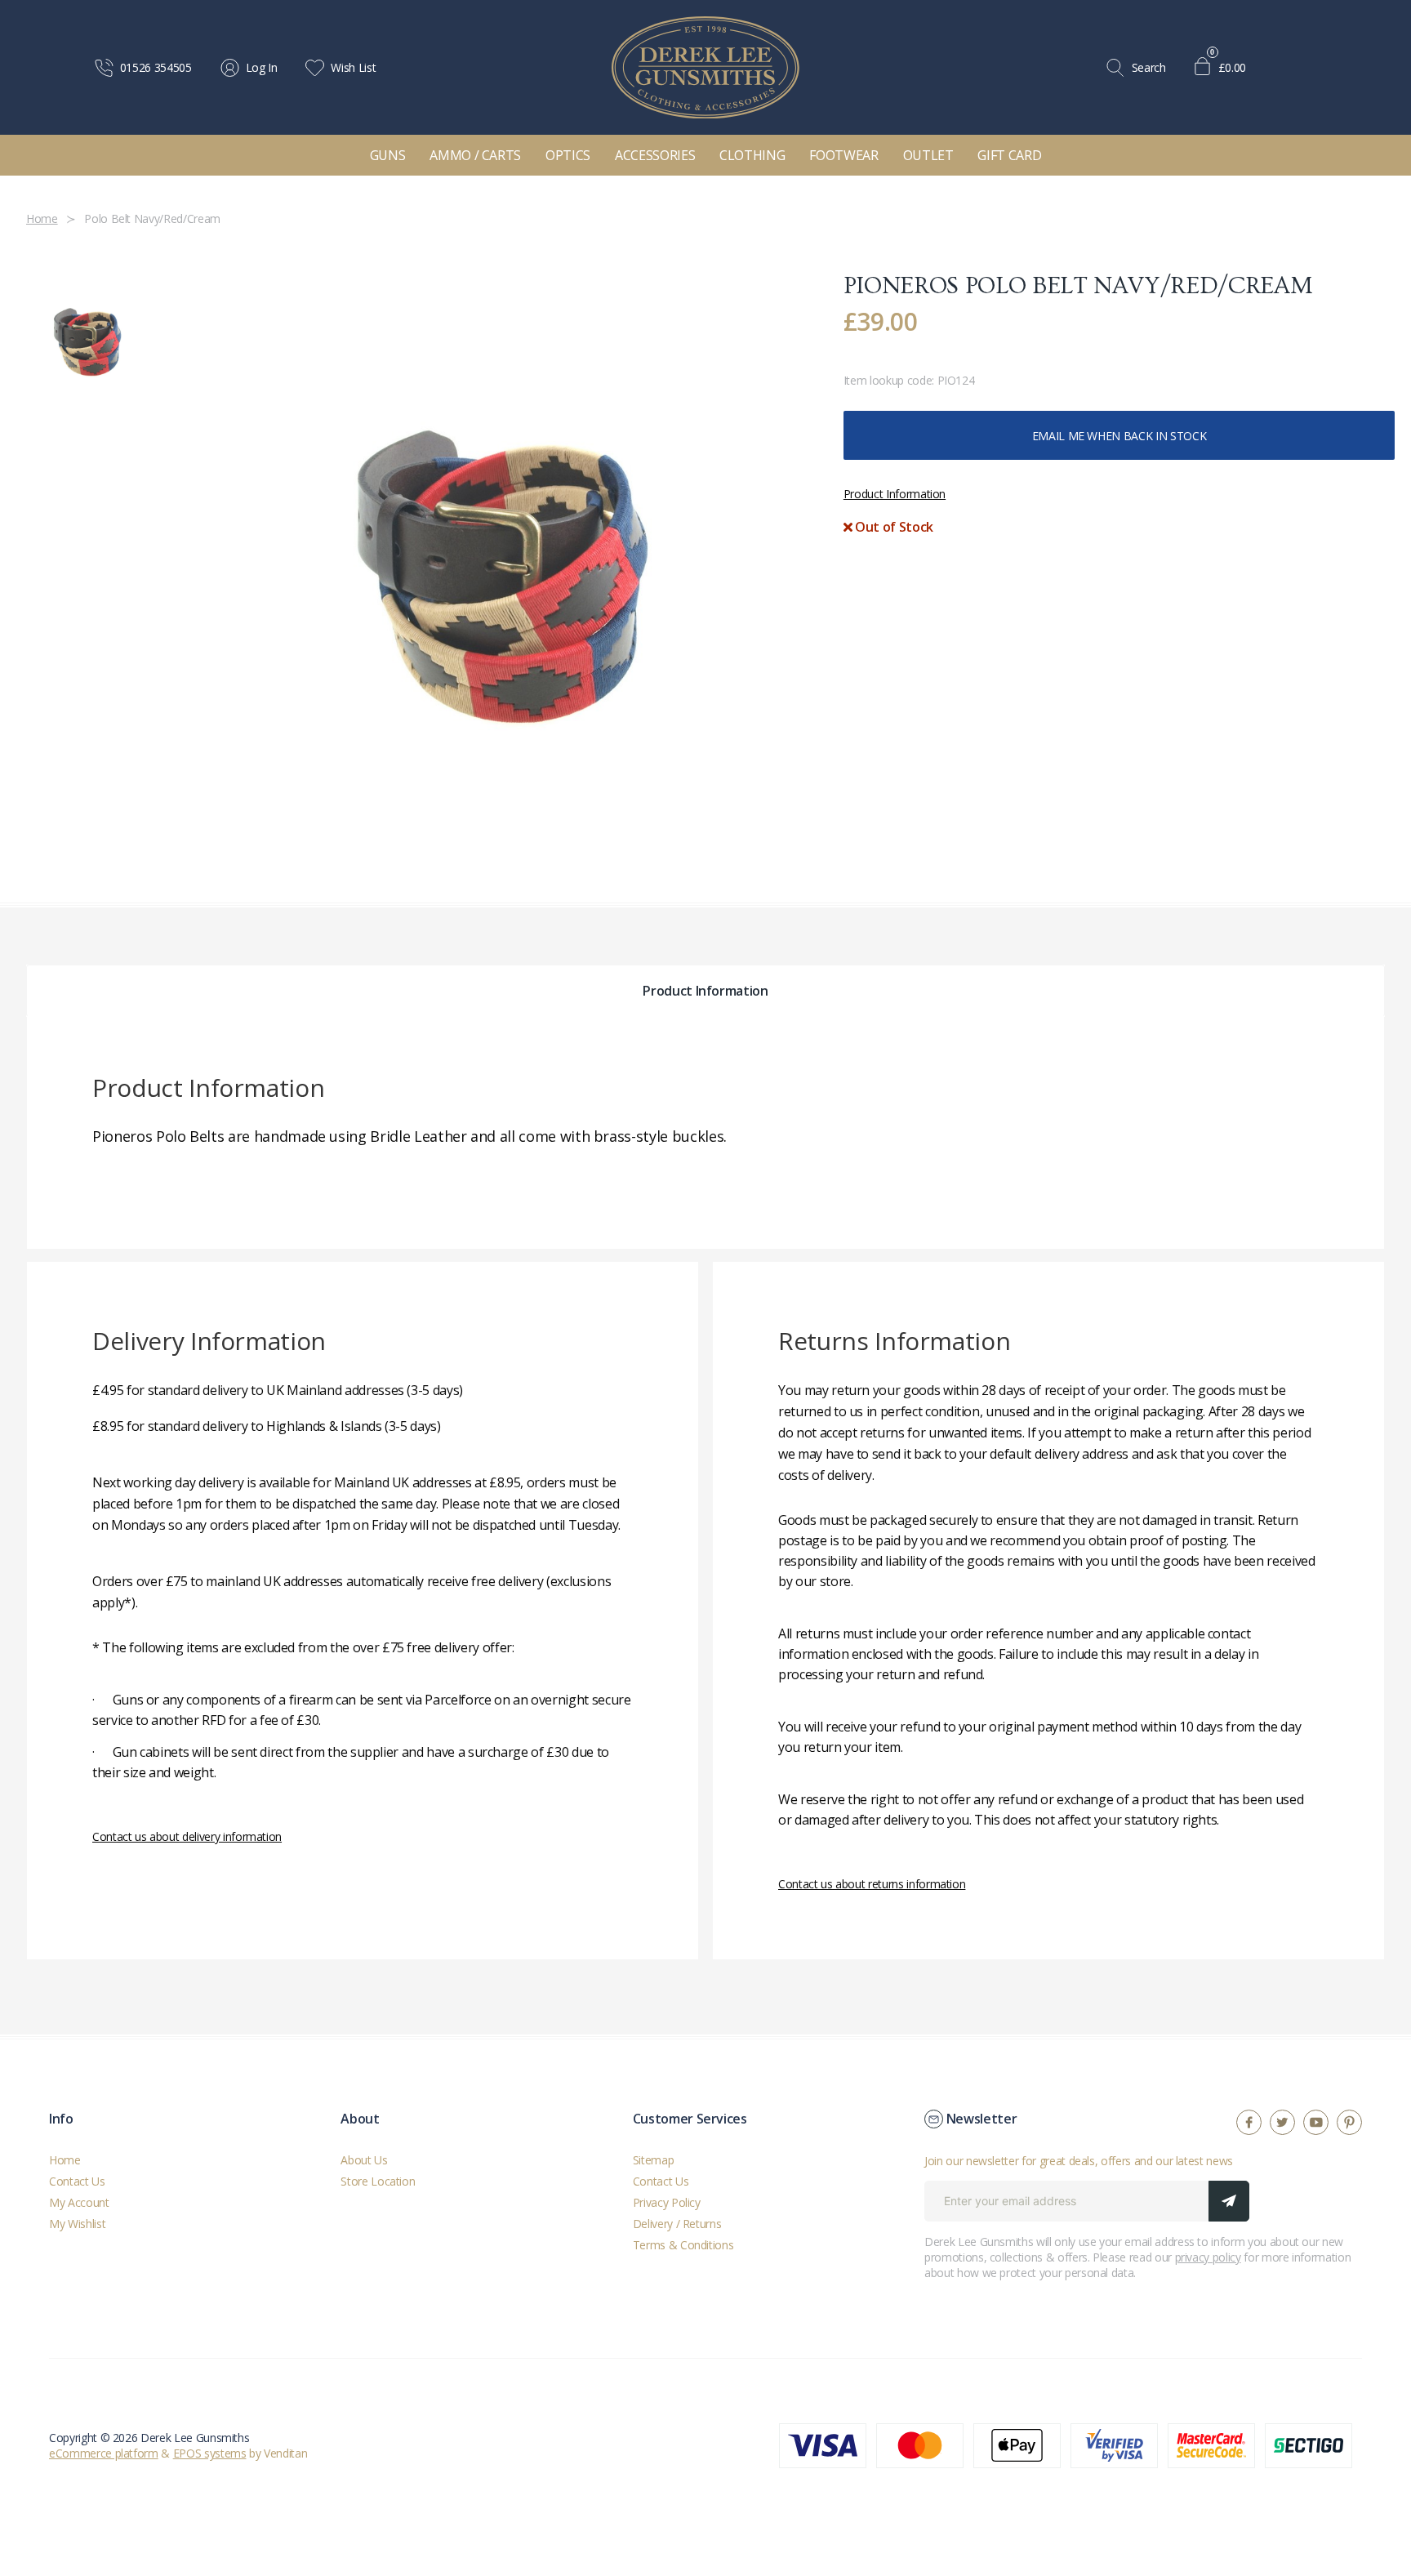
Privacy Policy (667, 2202)
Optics (568, 155)
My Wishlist (77, 2224)
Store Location (378, 2181)
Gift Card (1009, 155)
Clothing (752, 155)
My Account (79, 2202)
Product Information (895, 494)
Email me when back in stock (1119, 436)
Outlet (928, 155)
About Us (364, 2160)
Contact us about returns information (872, 1884)
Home (65, 2160)
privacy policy (1208, 2257)
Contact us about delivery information (187, 1836)
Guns (388, 155)
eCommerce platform (104, 2453)
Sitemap (654, 2160)
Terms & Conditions (683, 2245)
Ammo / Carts (475, 155)
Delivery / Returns (677, 2224)
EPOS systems (210, 2453)
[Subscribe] (1229, 2201)
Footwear (843, 155)
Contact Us (77, 2181)
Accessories (655, 155)
